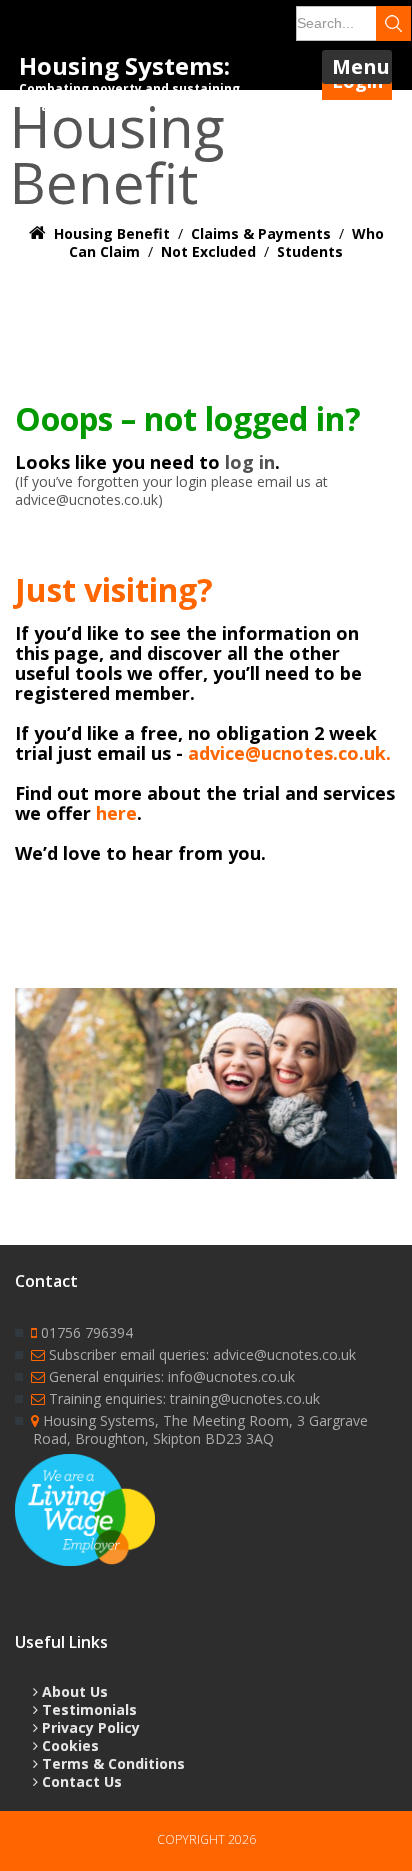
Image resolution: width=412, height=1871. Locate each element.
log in (250, 462)
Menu (361, 66)
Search (393, 23)
